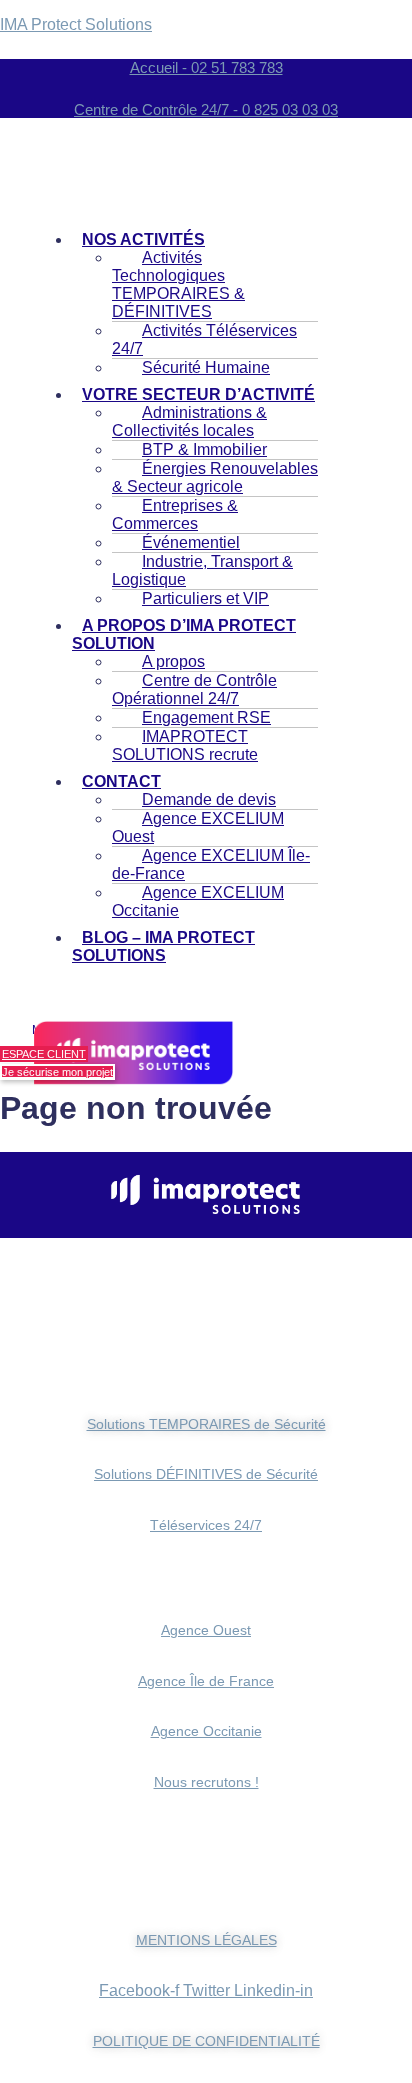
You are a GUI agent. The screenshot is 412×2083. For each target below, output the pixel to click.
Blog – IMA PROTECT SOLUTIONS (163, 946)
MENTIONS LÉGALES (206, 1940)
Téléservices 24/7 (206, 1525)
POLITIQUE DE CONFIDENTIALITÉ (206, 2041)
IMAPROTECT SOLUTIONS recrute (185, 745)
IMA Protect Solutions (76, 24)
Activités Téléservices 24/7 (204, 339)
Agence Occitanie (206, 1731)
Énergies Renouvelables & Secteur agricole (215, 477)
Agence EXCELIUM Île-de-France (211, 864)
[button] (195, 635)
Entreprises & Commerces (175, 514)
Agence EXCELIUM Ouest (198, 827)
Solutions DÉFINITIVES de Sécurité (206, 1474)
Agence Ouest (206, 1630)
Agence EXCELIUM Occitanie (198, 901)
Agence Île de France (206, 1681)
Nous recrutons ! (206, 1782)
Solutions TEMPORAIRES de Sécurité (206, 1424)
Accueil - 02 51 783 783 (206, 67)
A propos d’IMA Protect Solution (184, 634)
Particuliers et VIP (205, 598)
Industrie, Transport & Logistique (202, 570)
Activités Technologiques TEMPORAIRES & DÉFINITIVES (178, 284)
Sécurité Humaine (206, 367)
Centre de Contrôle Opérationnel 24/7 (194, 689)
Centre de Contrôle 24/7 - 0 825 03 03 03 (206, 109)
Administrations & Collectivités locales (189, 421)
